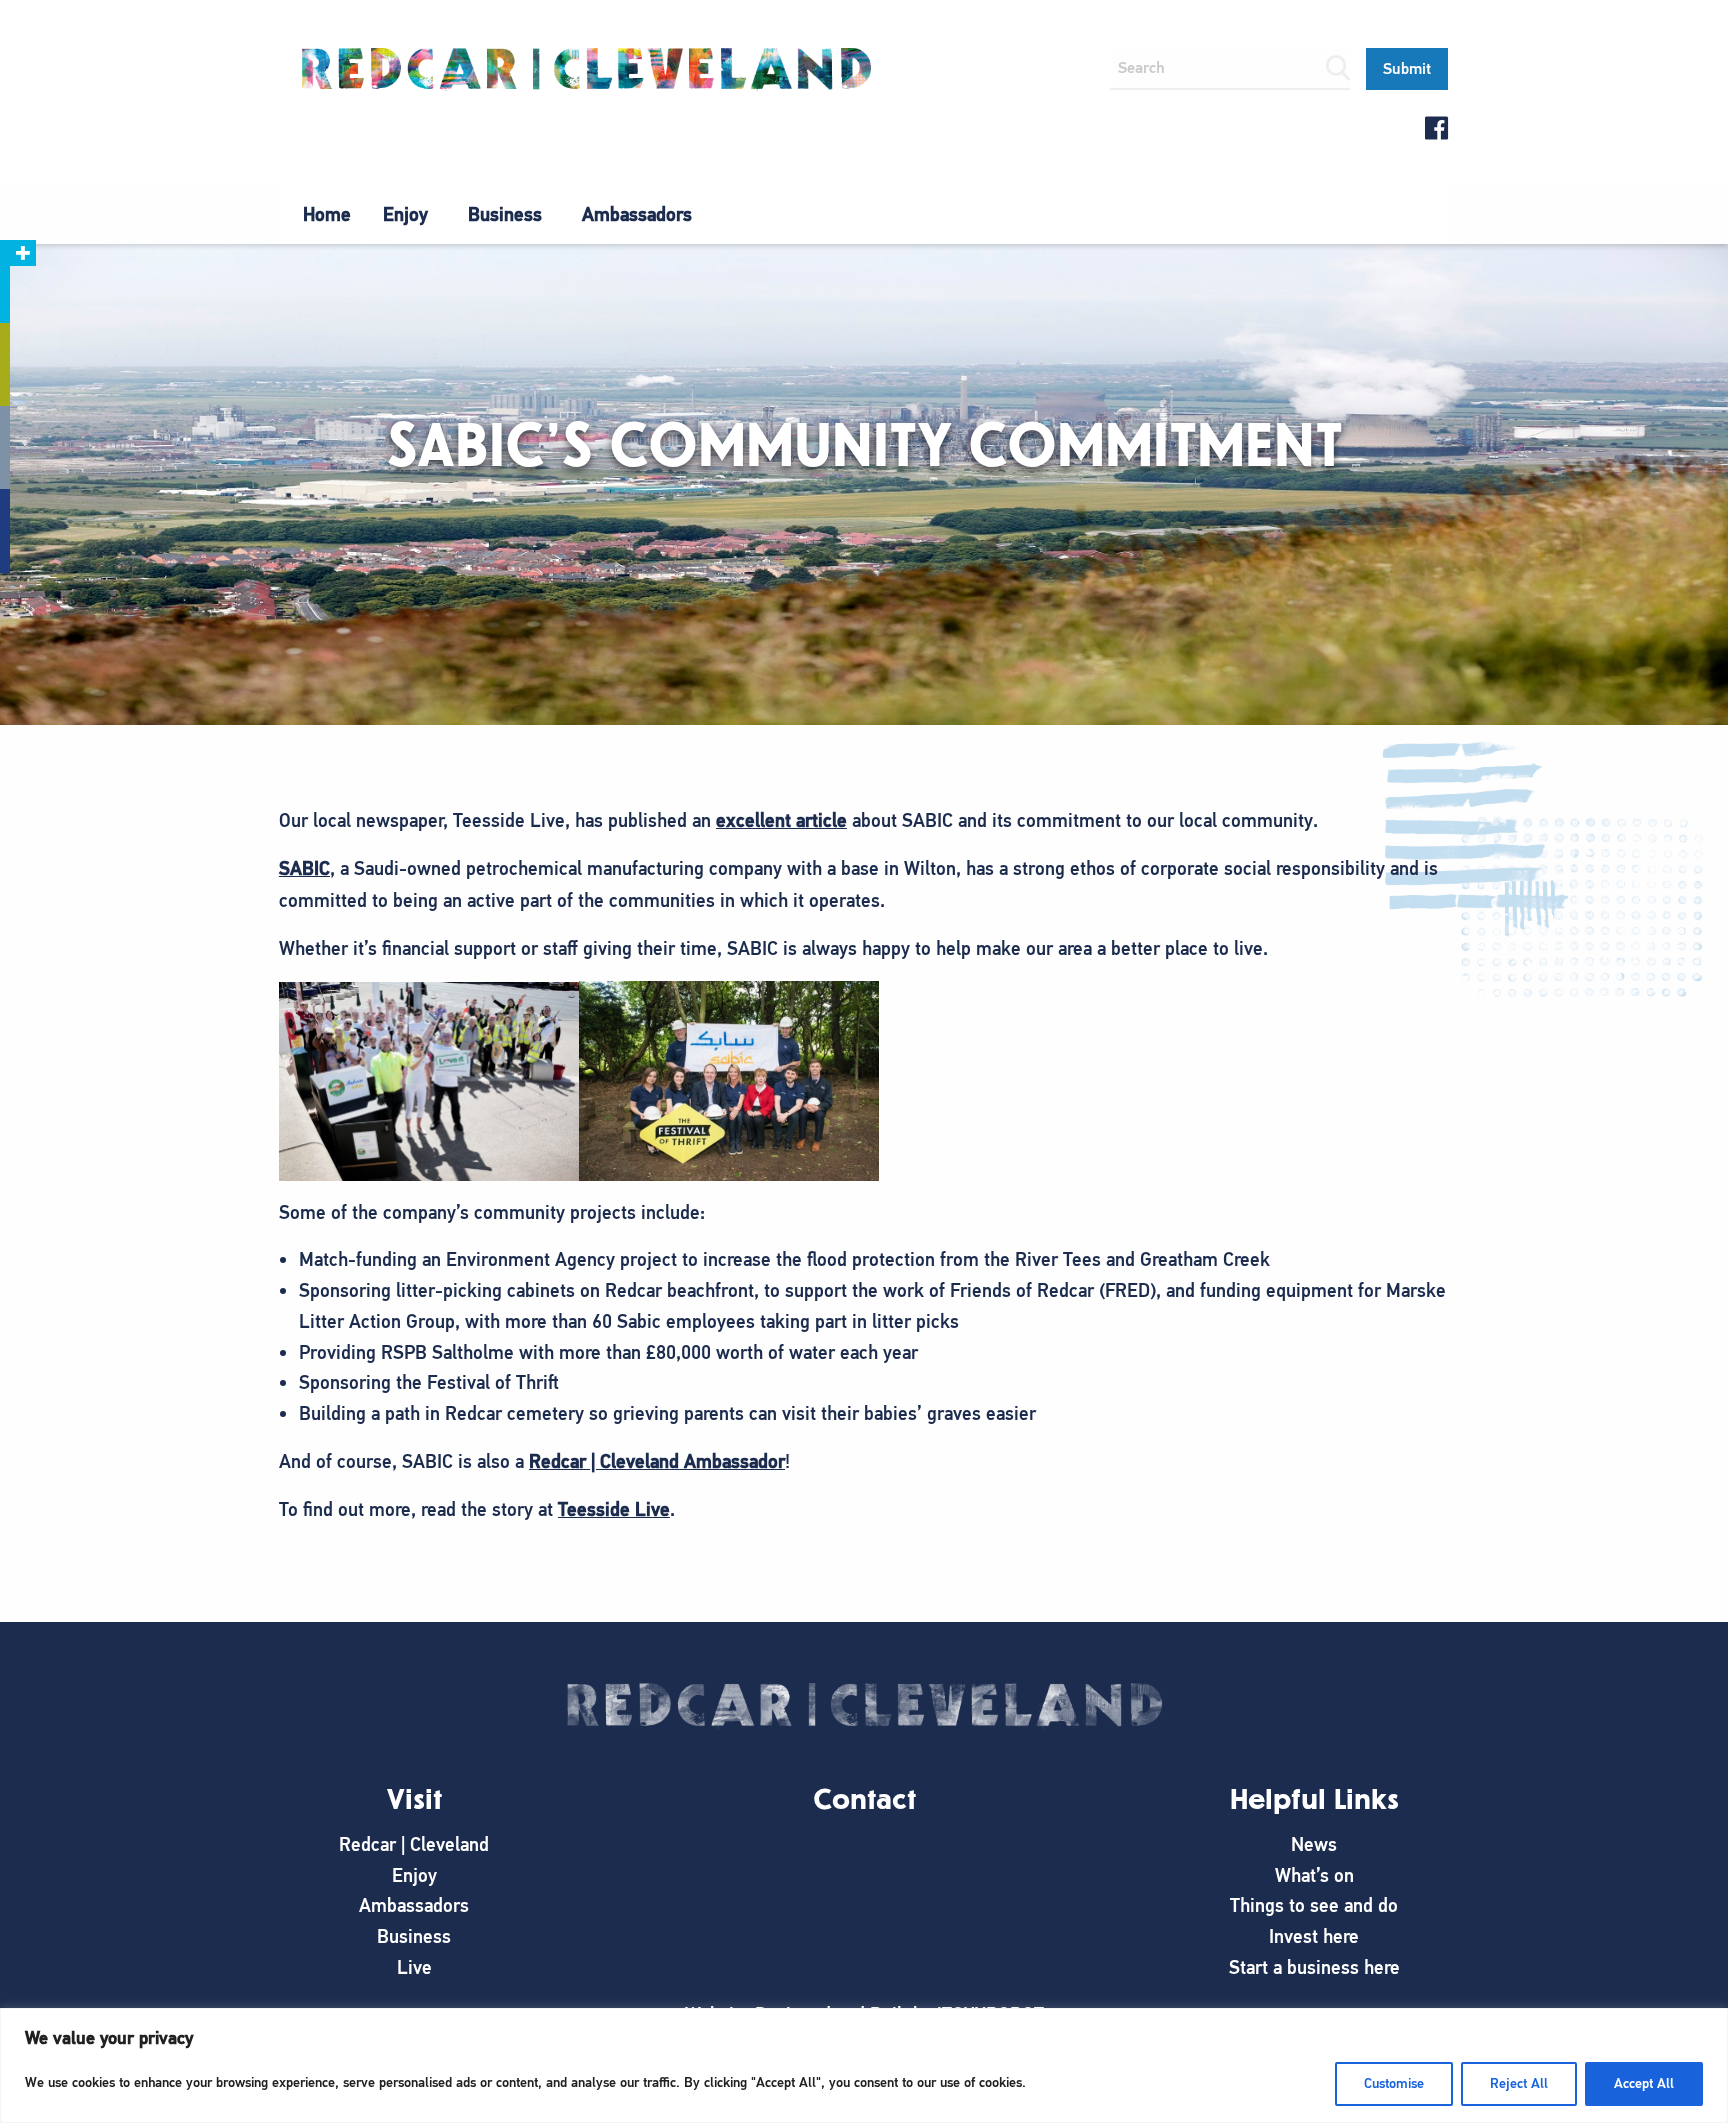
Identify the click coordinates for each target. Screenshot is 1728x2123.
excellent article (781, 820)
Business (505, 214)
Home (327, 214)
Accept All (1644, 2083)
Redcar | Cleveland (414, 1844)
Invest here (1314, 1936)
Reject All (1519, 2083)
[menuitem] (327, 215)
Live (414, 1967)
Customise (1394, 2083)
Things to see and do (1314, 1905)
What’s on (1314, 1875)
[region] (864, 2065)
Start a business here (1314, 1967)
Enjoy (405, 214)
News (1314, 1844)
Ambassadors (637, 214)
